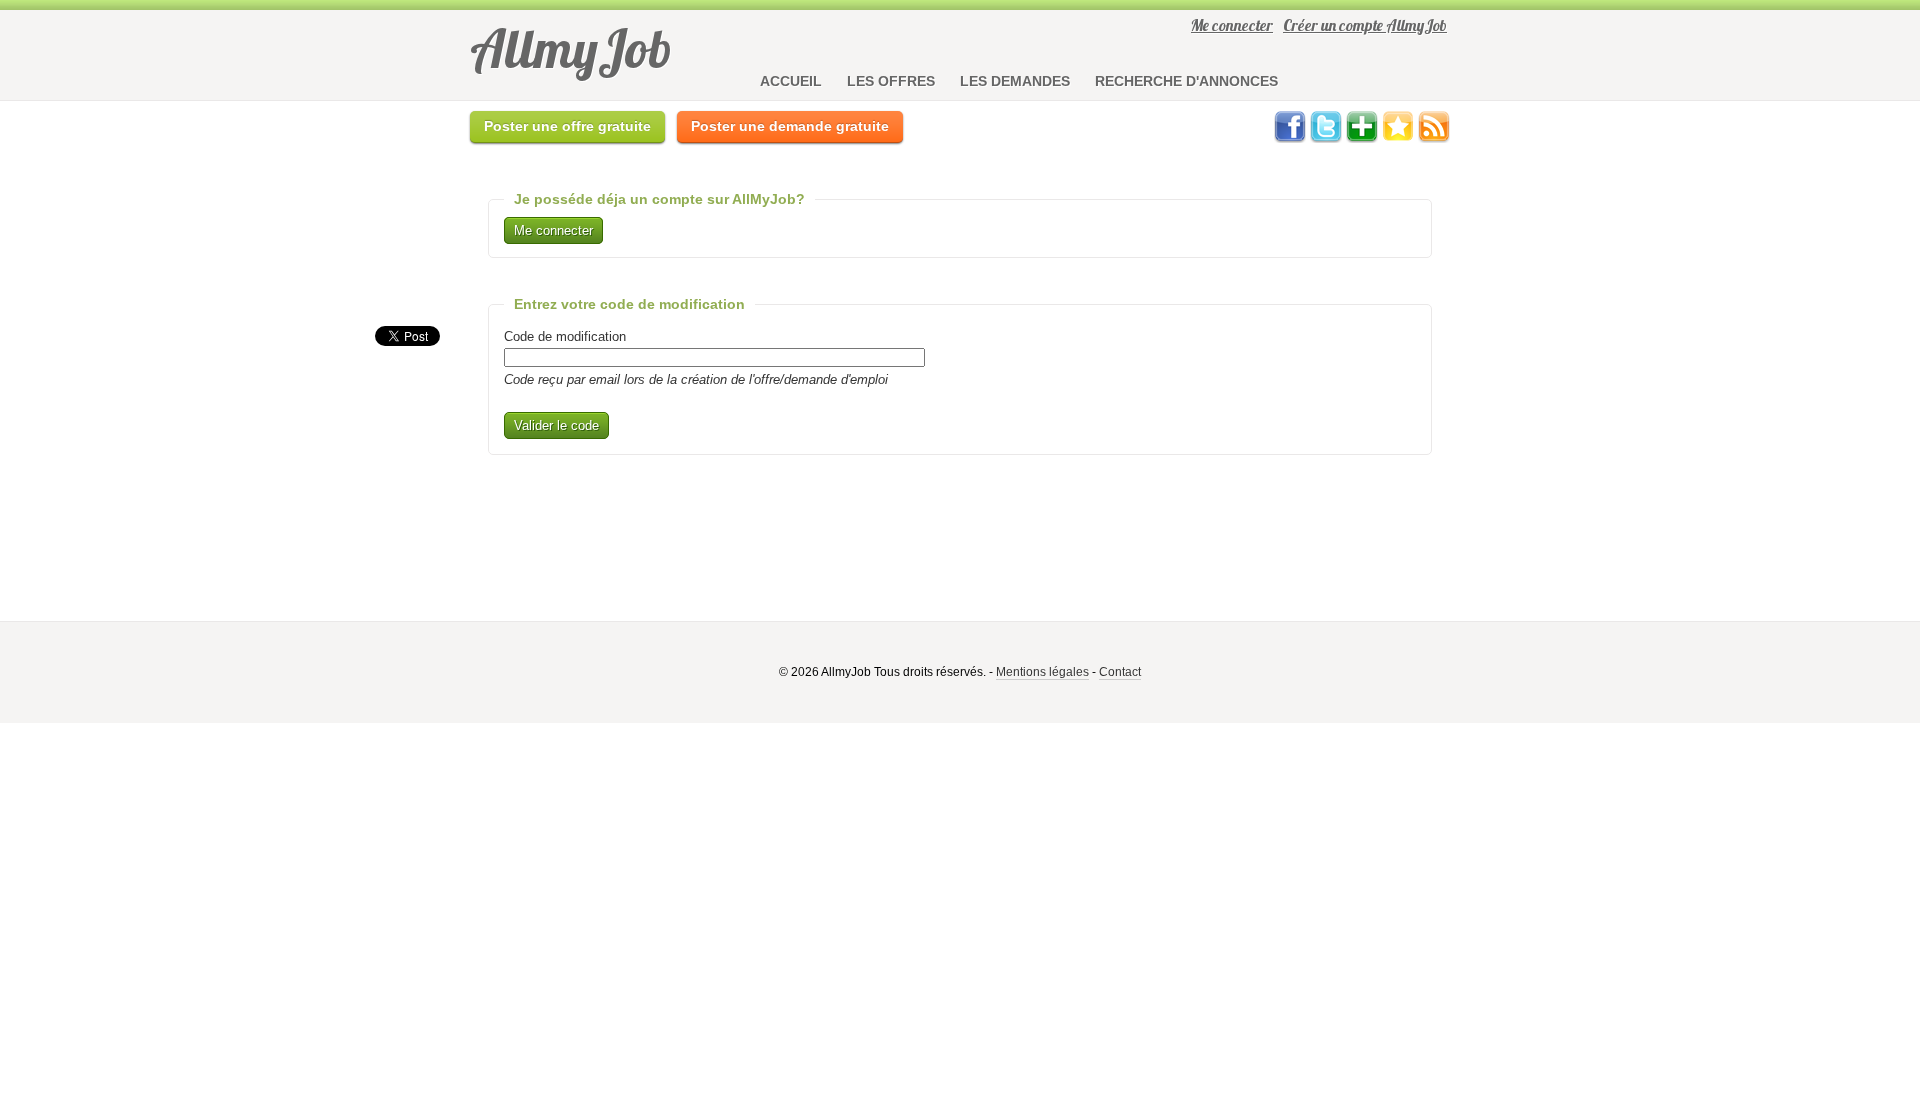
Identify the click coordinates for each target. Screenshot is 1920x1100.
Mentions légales (1042, 672)
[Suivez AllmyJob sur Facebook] (1290, 138)
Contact (1120, 672)
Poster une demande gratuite (790, 126)
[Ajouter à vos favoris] (1398, 138)
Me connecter (1232, 25)
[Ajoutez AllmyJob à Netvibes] (1362, 138)
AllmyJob (571, 48)
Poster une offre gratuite (567, 126)
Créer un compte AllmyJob (1365, 25)
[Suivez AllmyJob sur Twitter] (1326, 138)
